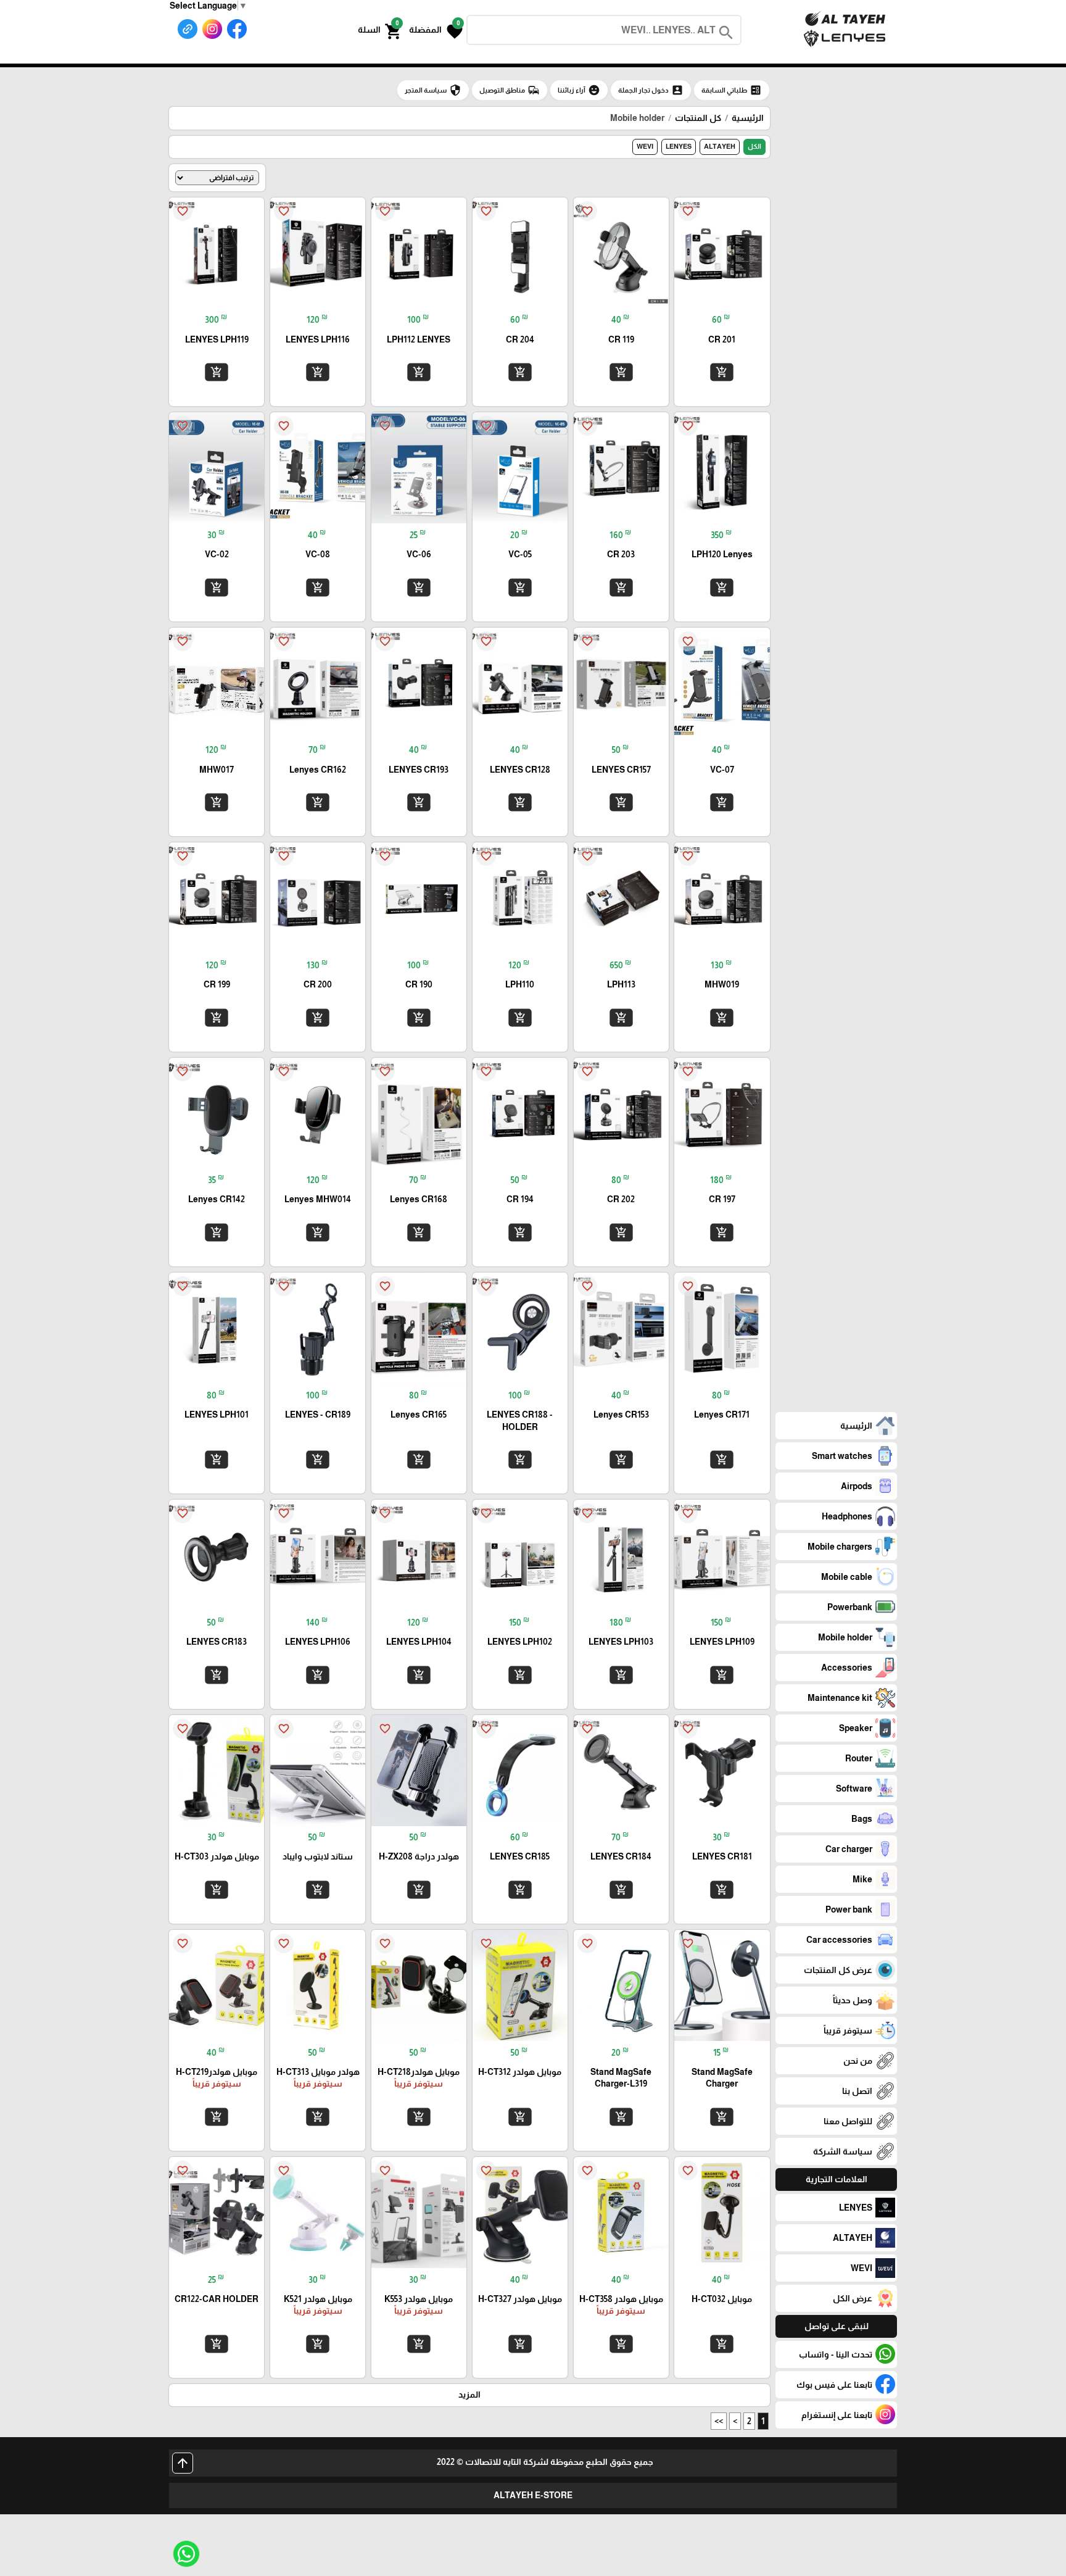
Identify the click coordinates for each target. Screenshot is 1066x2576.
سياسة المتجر (433, 90)
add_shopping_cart (722, 372)
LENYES (679, 146)
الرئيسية (748, 118)
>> (719, 2421)
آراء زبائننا (579, 90)
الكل (754, 146)
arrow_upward (183, 2463)
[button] (436, 30)
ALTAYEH (720, 146)
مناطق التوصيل (510, 90)
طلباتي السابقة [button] (732, 90)
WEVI (645, 146)
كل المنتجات (698, 118)
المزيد (469, 2395)
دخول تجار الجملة (651, 90)
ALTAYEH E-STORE (533, 2495)
